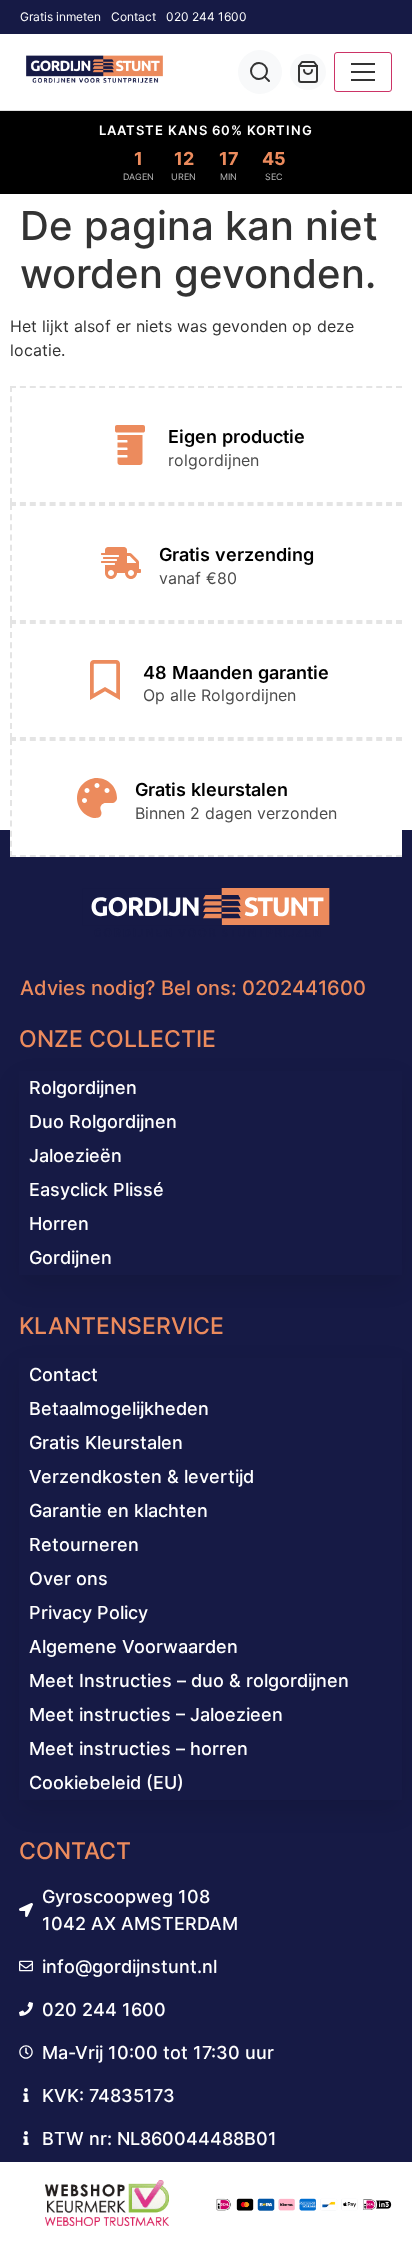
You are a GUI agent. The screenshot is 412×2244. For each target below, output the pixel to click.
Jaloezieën (75, 1155)
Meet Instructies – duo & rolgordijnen (189, 1680)
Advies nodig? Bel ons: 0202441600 (193, 988)
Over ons (68, 1578)
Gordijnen (70, 1257)
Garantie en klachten (118, 1510)
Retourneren (84, 1544)
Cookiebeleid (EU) (106, 1782)
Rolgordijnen (83, 1087)
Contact (133, 16)
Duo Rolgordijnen (103, 1121)
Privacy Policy (88, 1612)
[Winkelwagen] (308, 72)
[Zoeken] (260, 72)
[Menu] (363, 72)
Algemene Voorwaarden (133, 1646)
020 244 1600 (206, 16)
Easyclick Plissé (96, 1189)
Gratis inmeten (60, 16)
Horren (59, 1223)
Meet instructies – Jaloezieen (156, 1714)
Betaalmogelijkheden (119, 1408)
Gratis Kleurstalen (106, 1442)
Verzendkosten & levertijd (141, 1476)
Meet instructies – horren (138, 1748)
